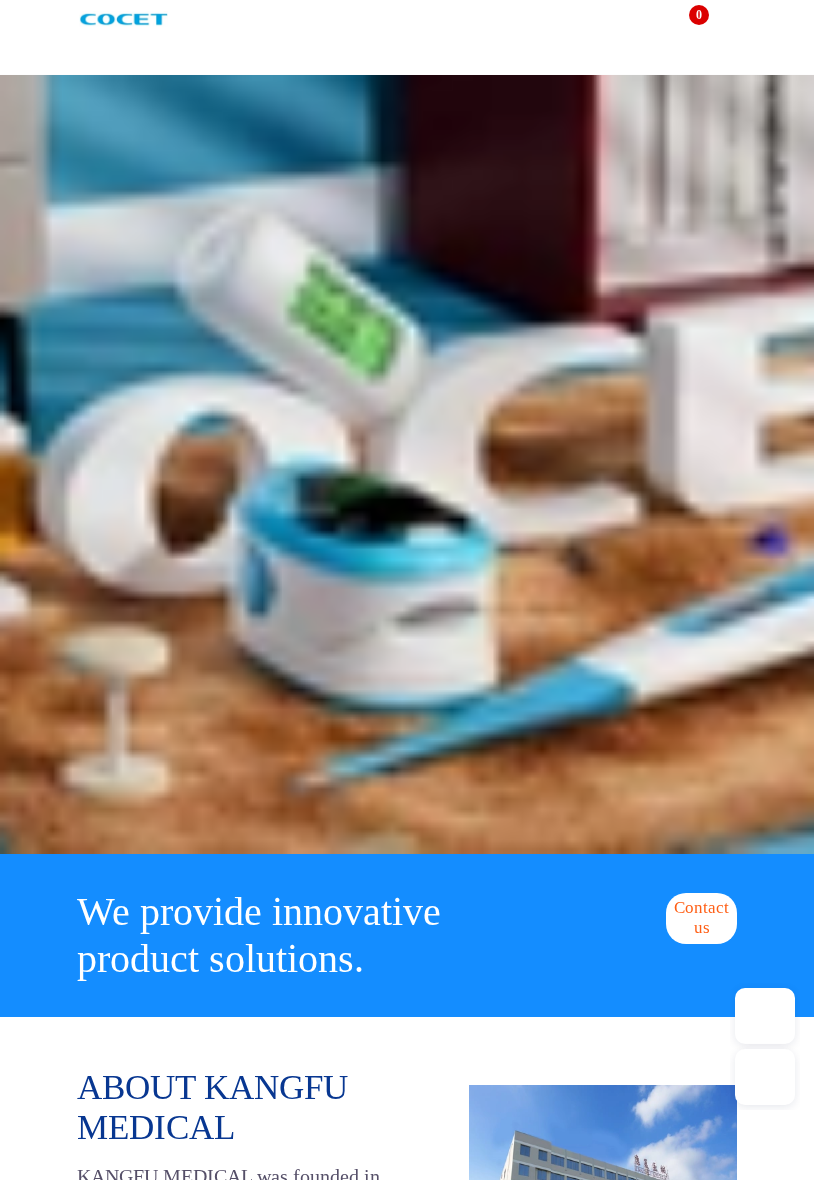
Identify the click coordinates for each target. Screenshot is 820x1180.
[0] (686, 23)
